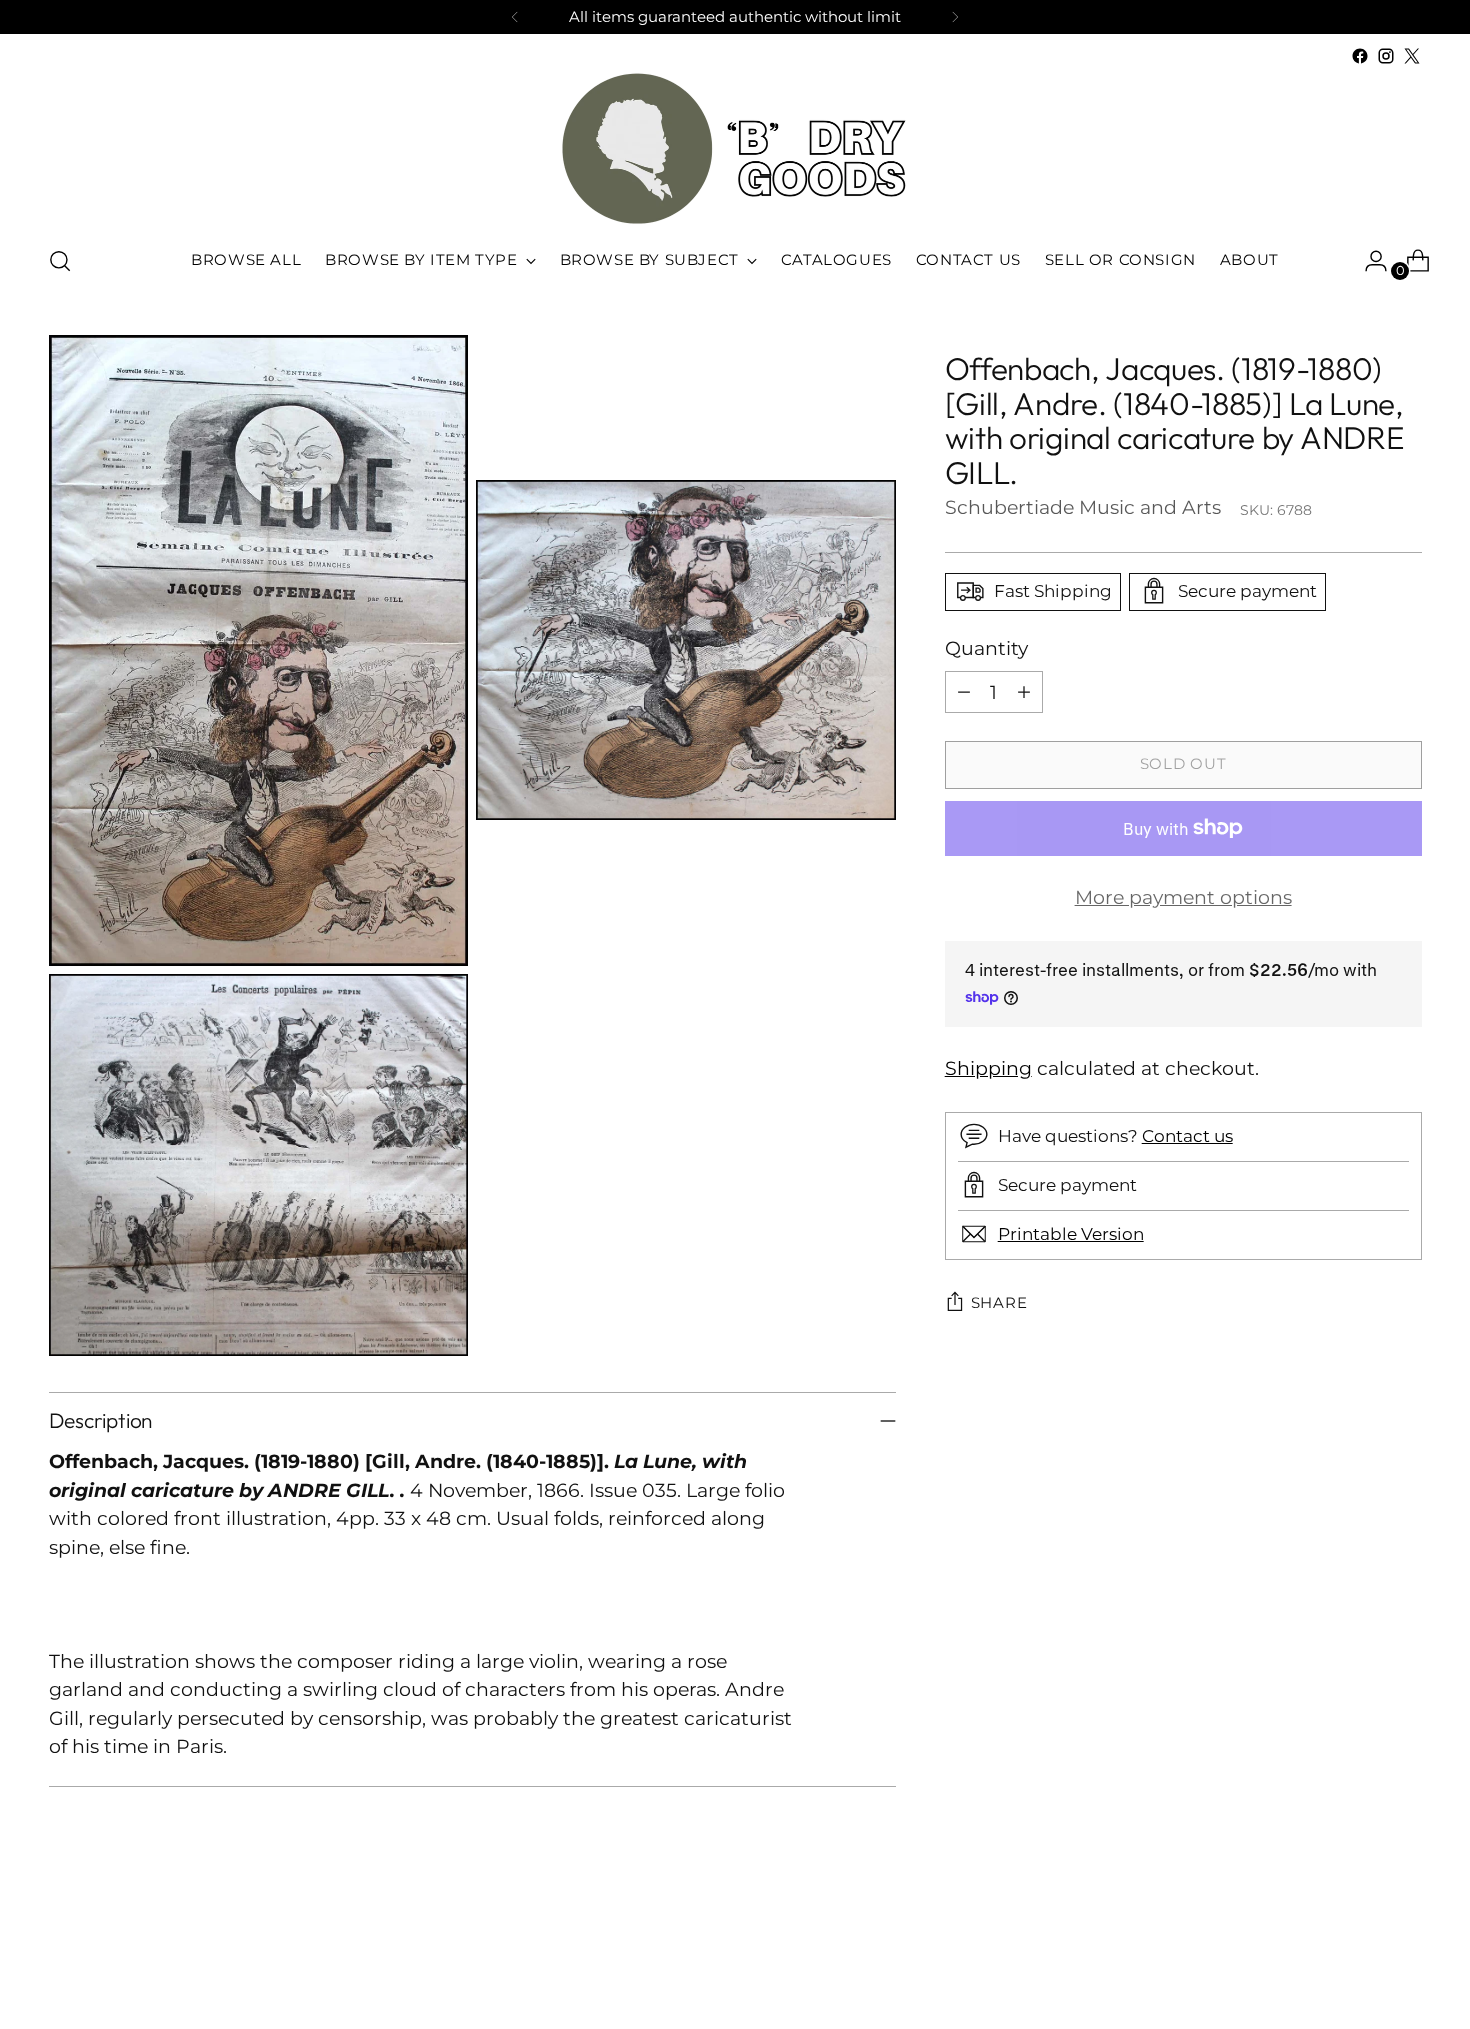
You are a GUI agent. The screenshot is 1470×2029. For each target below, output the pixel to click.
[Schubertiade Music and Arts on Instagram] (1386, 56)
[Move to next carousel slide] (1405, 1960)
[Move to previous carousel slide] (1359, 1961)
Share (999, 1302)
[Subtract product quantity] (964, 692)
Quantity (986, 647)
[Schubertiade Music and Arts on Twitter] (1412, 56)
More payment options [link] (1183, 897)
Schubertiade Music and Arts (1083, 506)
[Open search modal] (60, 261)
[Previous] (515, 17)
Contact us (1187, 1136)
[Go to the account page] (1368, 261)
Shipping (988, 1068)
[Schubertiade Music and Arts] (735, 148)
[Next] (955, 17)
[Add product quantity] (1024, 692)
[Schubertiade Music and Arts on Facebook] (1360, 56)
